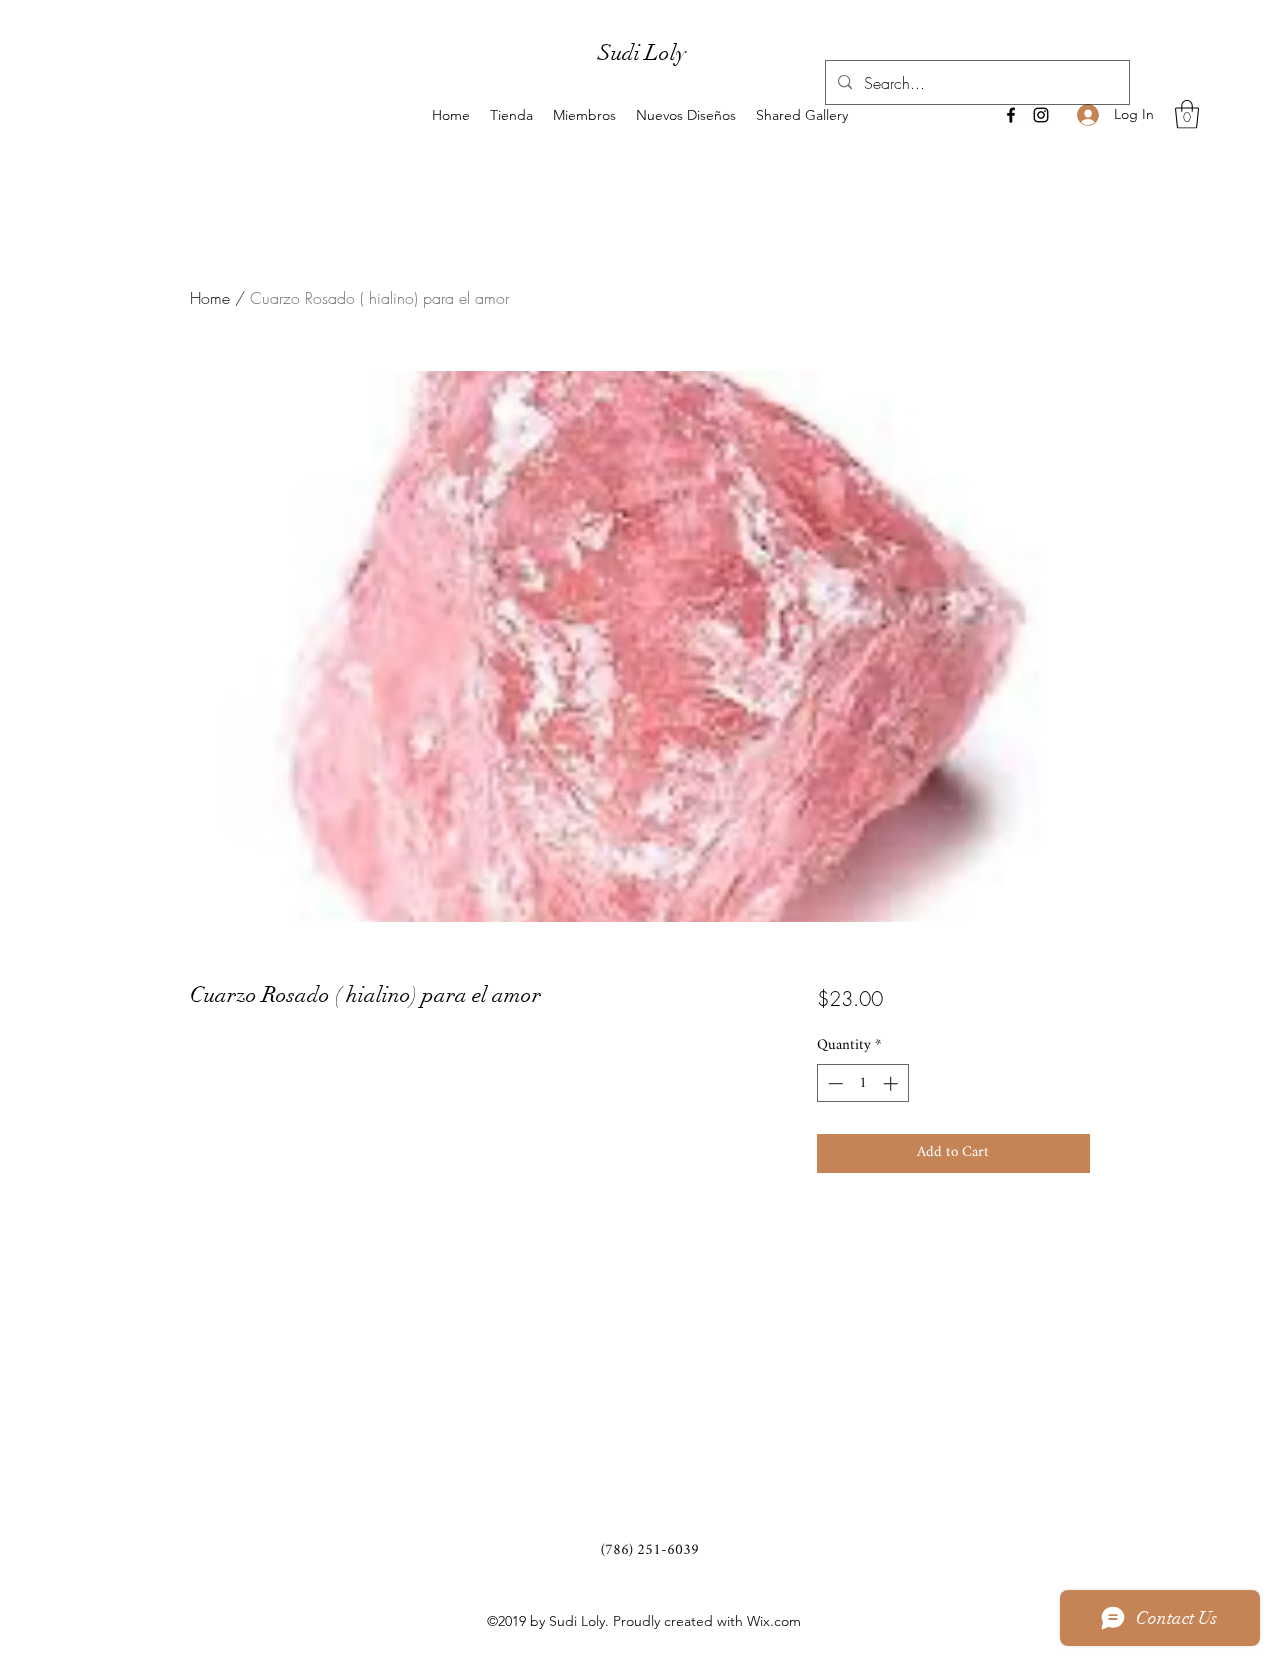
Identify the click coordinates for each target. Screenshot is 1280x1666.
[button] (1187, 114)
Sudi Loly (642, 52)
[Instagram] (1041, 115)
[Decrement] (833, 1083)
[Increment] (892, 1083)
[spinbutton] (862, 1083)
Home (210, 298)
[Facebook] (1011, 115)
